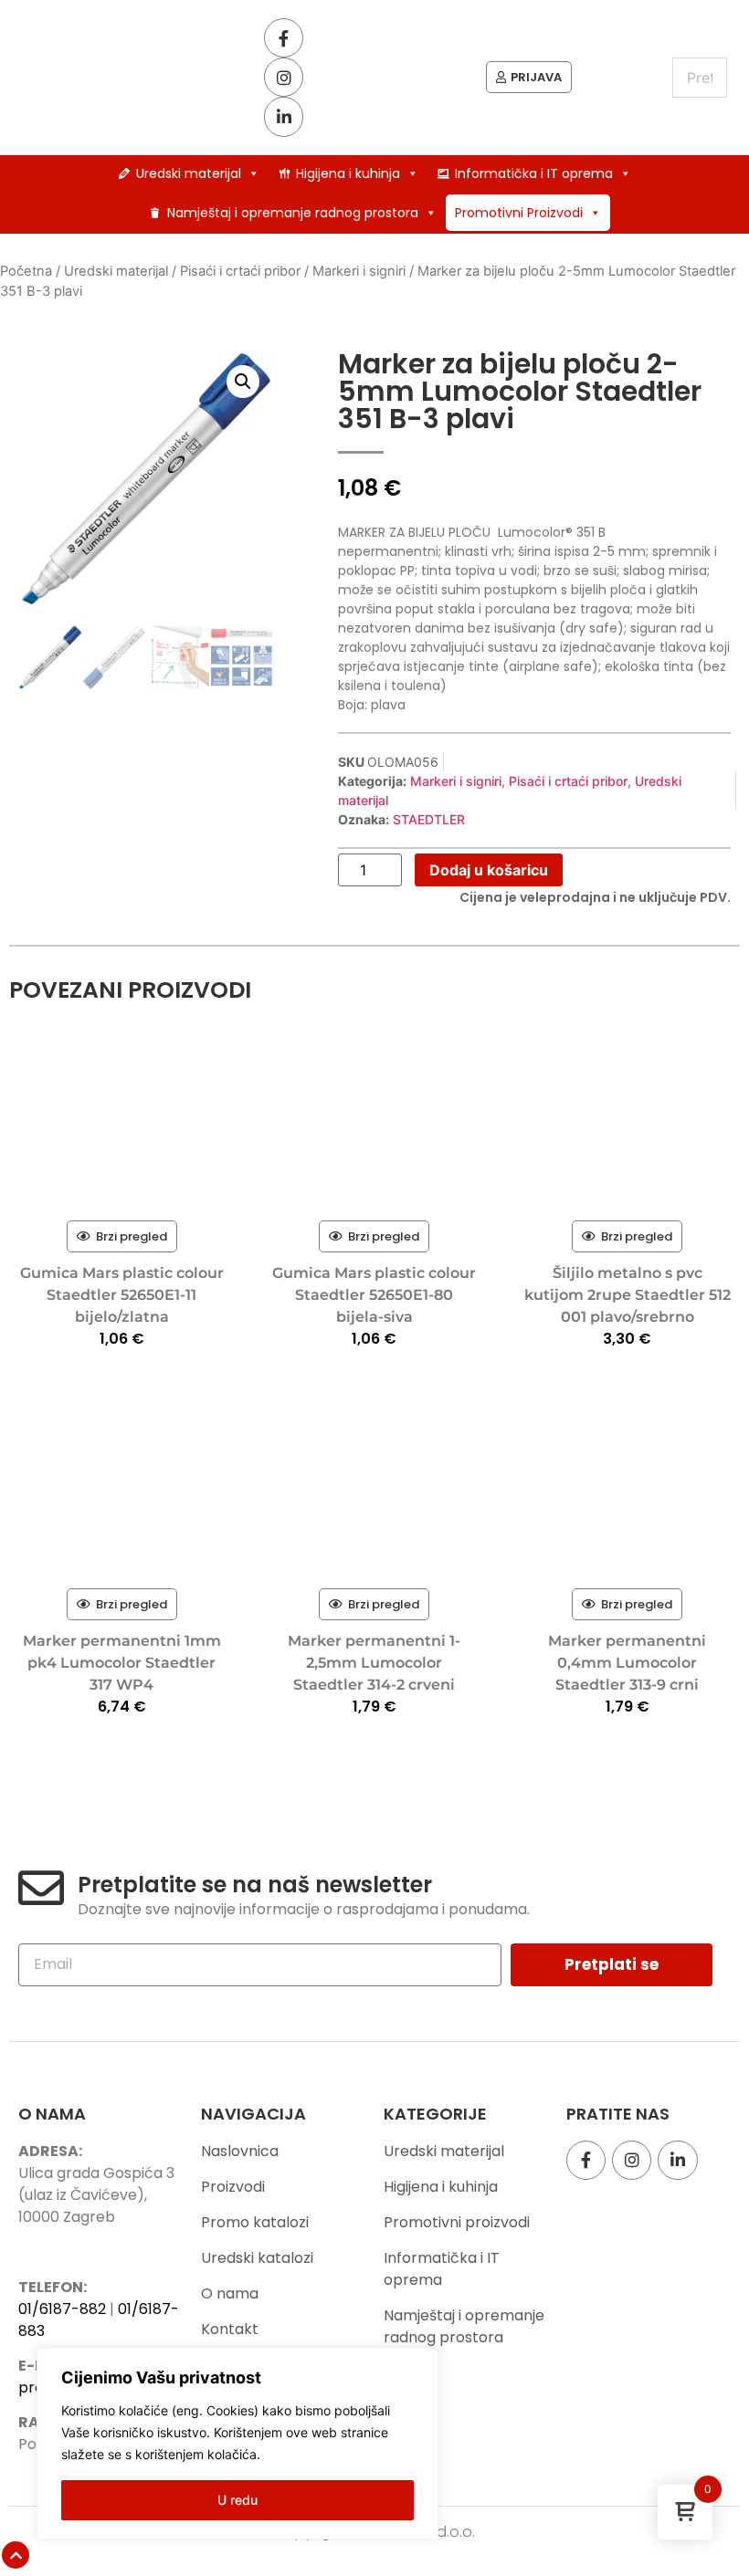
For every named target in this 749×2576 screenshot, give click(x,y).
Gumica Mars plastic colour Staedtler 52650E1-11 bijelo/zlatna (122, 1295)
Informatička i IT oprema (534, 173)
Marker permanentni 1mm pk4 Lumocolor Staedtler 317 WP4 (122, 1663)
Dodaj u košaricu (489, 870)
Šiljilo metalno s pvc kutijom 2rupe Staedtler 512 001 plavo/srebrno (628, 1295)
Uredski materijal (189, 173)
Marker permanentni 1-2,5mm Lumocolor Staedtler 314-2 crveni (374, 1663)
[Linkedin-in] (284, 116)
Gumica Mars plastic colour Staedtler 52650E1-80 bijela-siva (374, 1295)
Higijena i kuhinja (348, 173)
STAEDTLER (429, 819)
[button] (243, 382)
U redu (237, 2500)
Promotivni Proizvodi (519, 213)
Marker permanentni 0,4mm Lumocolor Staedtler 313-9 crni (627, 1663)
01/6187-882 (62, 2309)
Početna (26, 271)
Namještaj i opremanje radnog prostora (293, 213)
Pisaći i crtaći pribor (240, 271)
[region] (237, 2444)
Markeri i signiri (359, 271)
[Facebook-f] (284, 38)
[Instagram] (284, 77)
